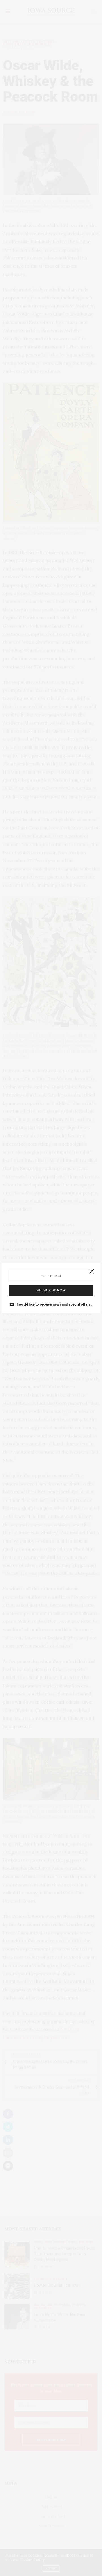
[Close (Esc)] (92, 1272)
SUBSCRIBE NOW (51, 1290)
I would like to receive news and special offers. (54, 1304)
